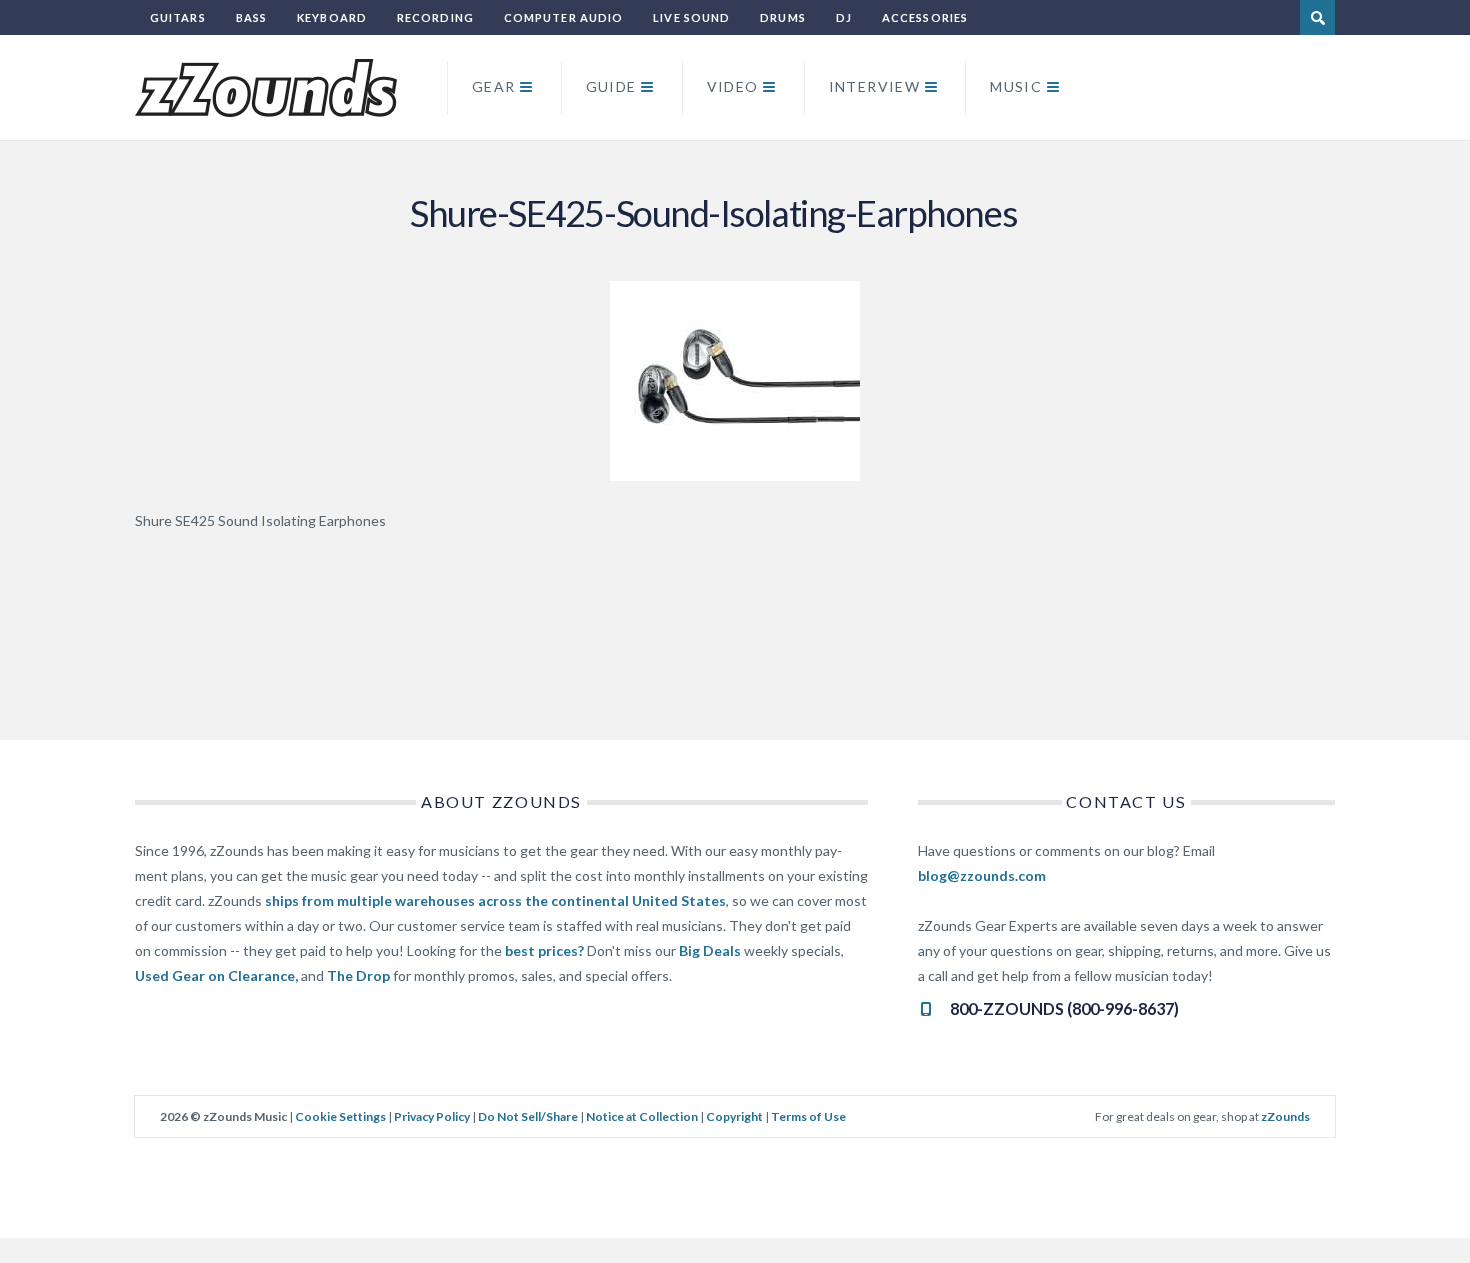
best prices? (544, 950)
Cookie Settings (340, 1116)
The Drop (358, 975)
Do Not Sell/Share (528, 1116)
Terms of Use (808, 1116)
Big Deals (710, 950)
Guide (611, 86)
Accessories (925, 17)
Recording (435, 17)
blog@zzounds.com (982, 875)
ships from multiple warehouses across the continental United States (495, 900)
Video (733, 86)
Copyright (734, 1116)
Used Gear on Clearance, (216, 975)
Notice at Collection (642, 1116)
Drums (783, 17)
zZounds (1285, 1116)
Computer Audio (563, 17)
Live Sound (691, 17)
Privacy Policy (432, 1116)
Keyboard (332, 17)
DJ (844, 17)
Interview (875, 86)
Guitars (178, 17)
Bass (251, 17)
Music (1016, 86)
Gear (494, 86)
